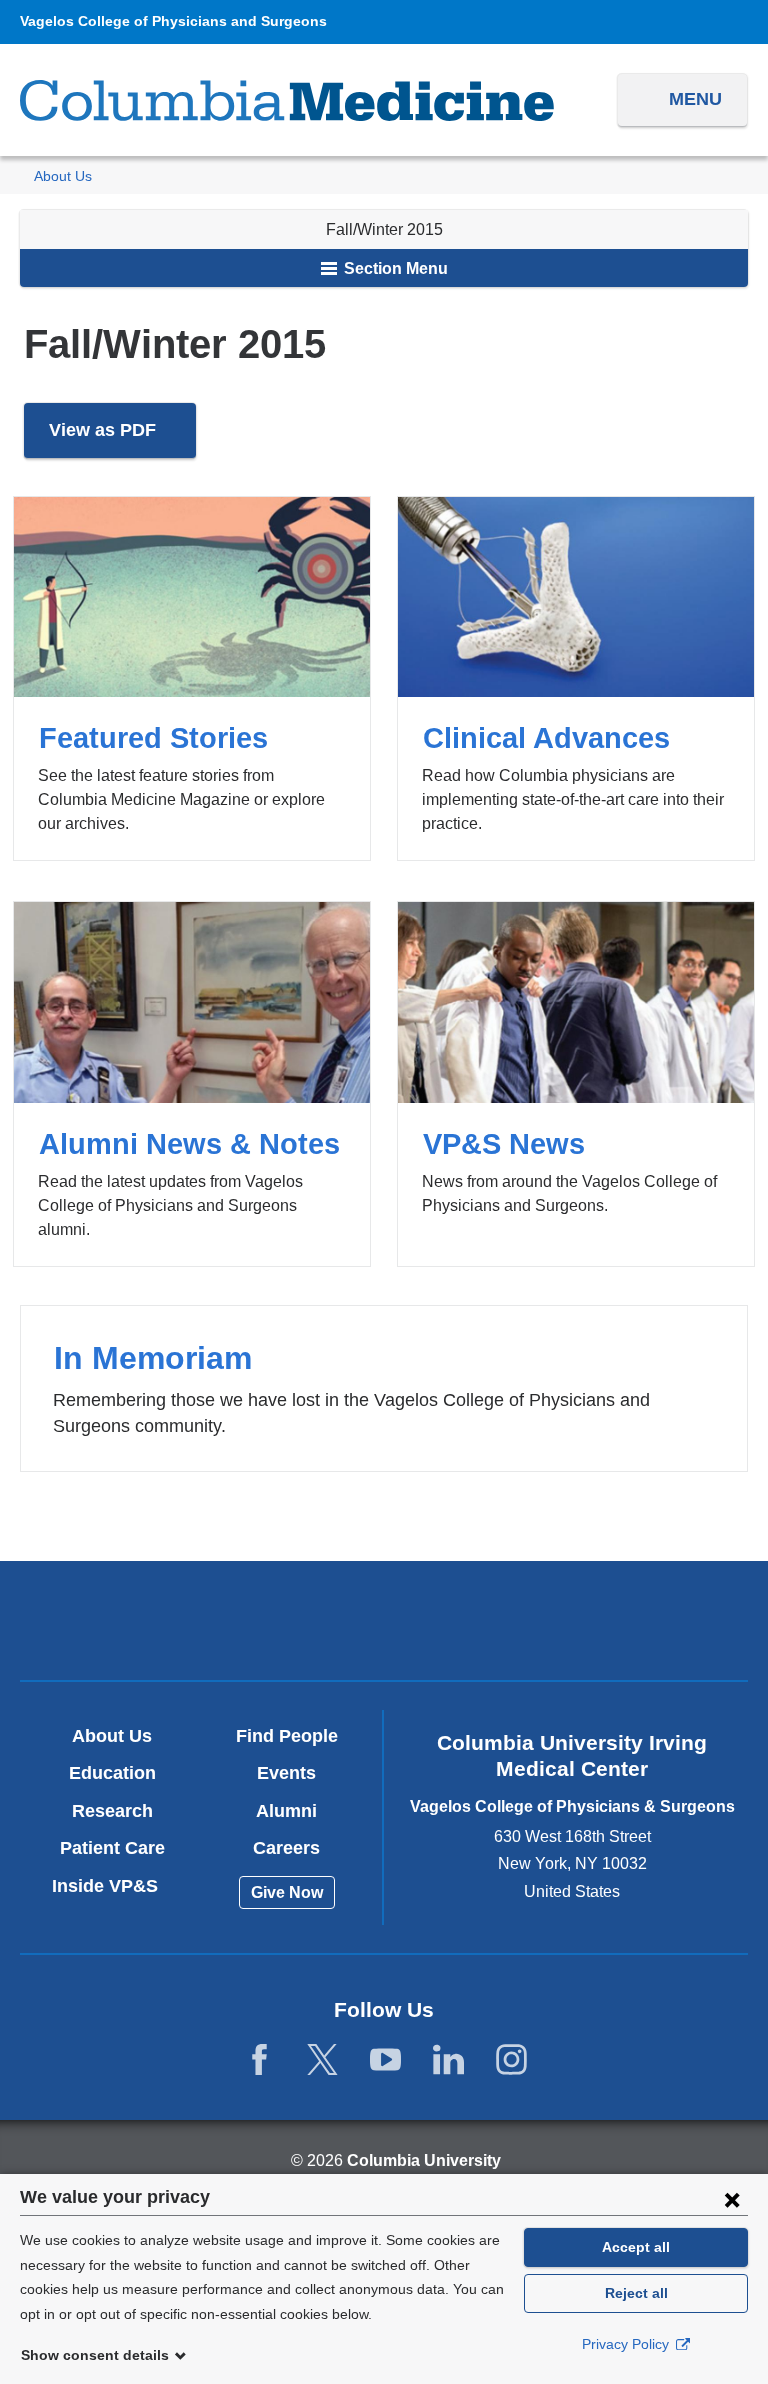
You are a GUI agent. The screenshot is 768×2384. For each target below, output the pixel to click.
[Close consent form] (732, 2199)
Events (286, 1773)
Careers (286, 1848)
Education (112, 1773)
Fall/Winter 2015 (384, 229)
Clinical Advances (576, 678)
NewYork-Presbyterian (383, 1623)
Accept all (636, 2247)
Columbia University (424, 2160)
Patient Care (112, 1848)
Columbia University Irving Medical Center (145, 1619)
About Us (63, 176)
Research (112, 1811)
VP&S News (576, 1083)
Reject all (636, 2293)
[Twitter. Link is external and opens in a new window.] (322, 2060)
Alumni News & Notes (192, 1083)
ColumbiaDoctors (621, 1619)
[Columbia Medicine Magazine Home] (287, 101)
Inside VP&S (112, 1886)
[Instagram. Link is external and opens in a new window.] (511, 2060)
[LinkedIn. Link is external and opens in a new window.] (448, 2060)
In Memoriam (383, 1388)
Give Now (287, 1892)
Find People (287, 1736)
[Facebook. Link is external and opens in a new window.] (259, 2060)
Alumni (286, 1811)
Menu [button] (695, 99)
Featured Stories (192, 678)
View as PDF (122, 439)
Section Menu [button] (394, 268)
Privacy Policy (627, 2344)
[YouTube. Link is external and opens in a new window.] (385, 2060)
